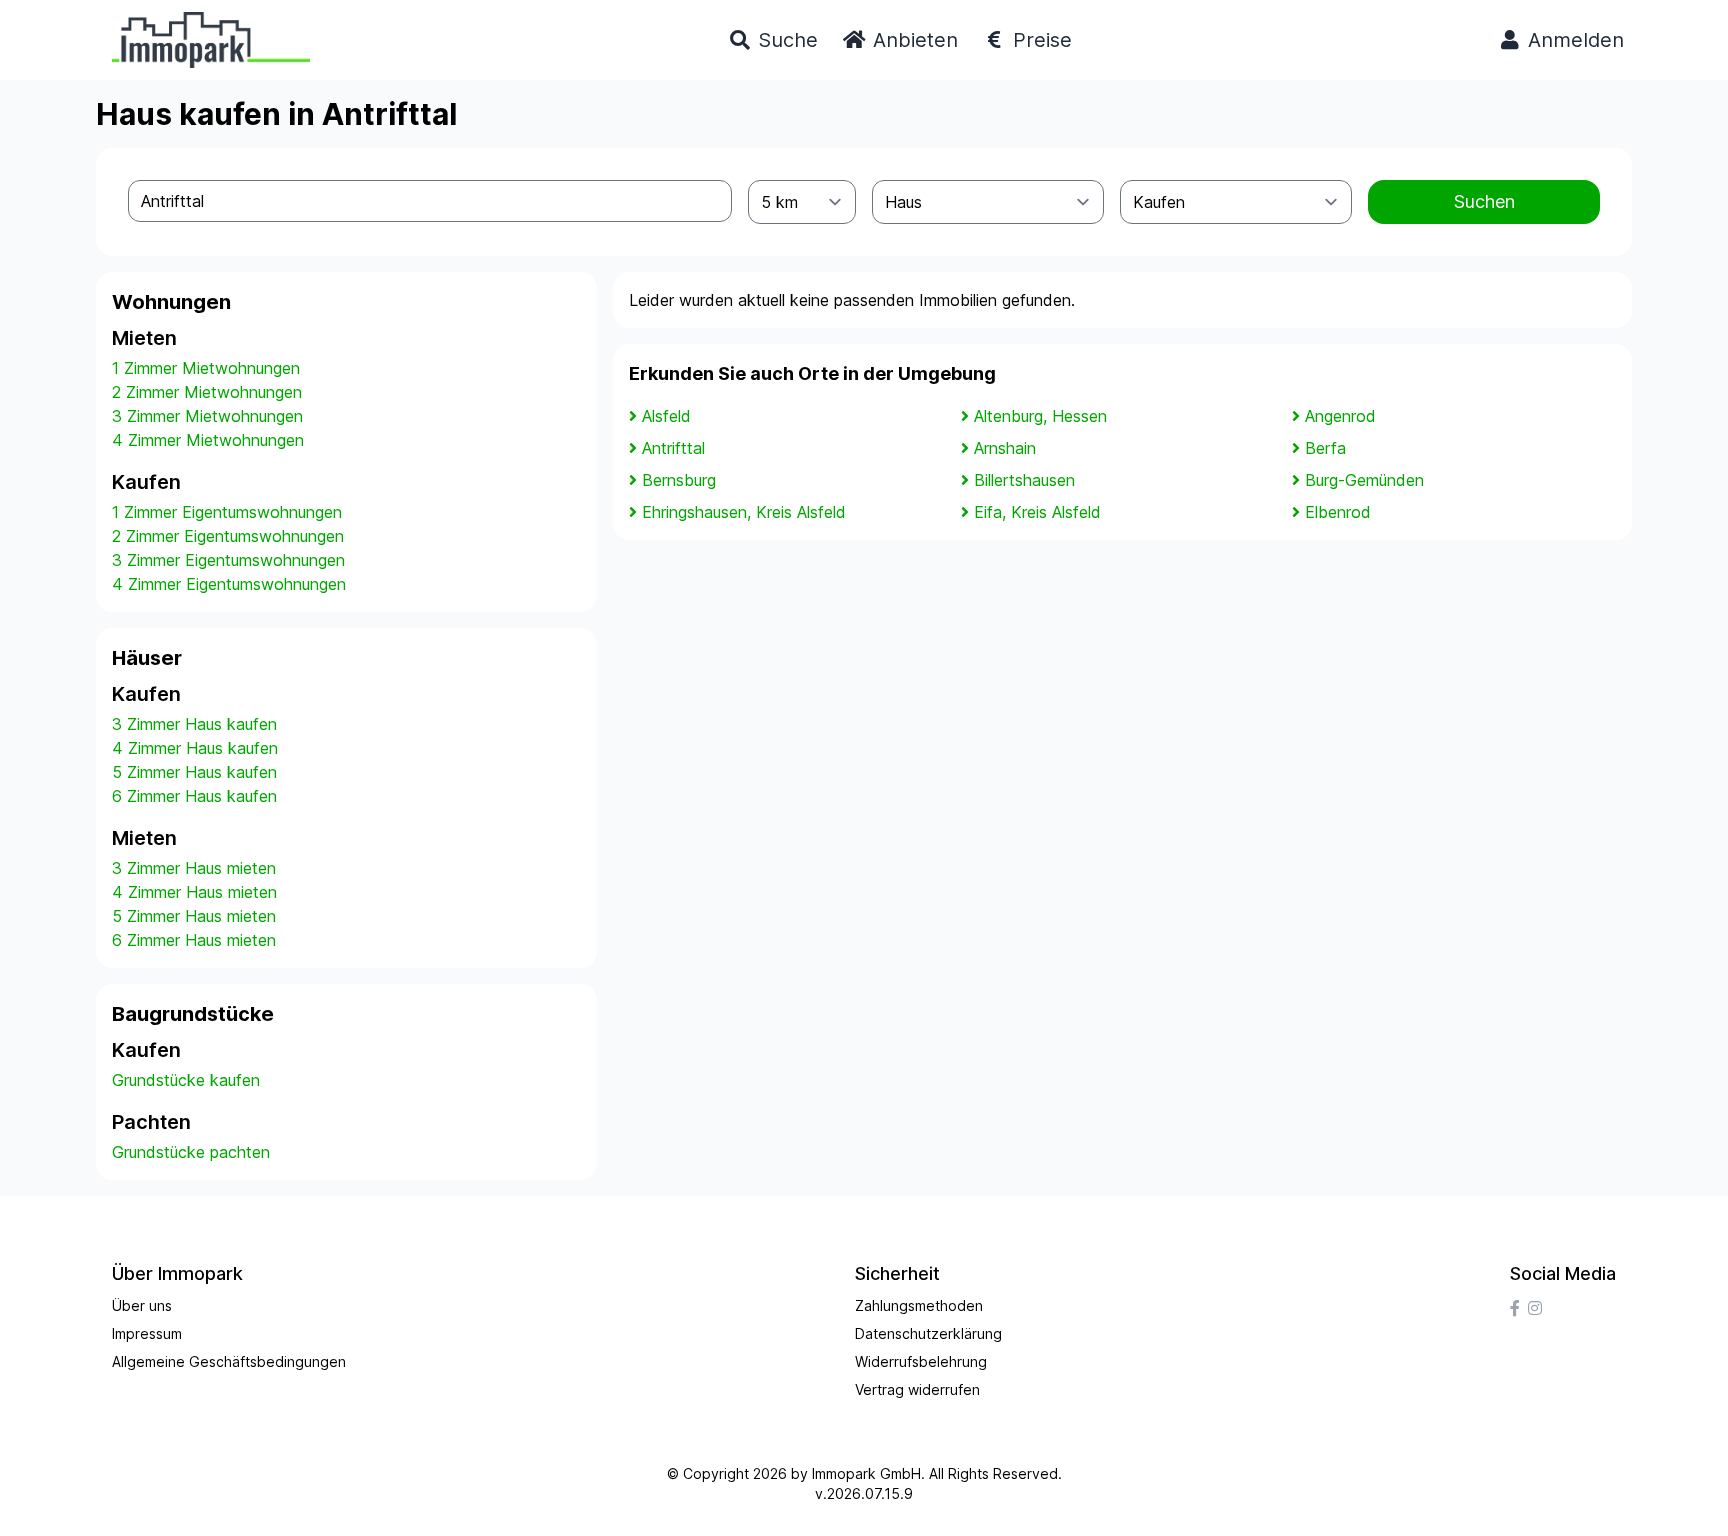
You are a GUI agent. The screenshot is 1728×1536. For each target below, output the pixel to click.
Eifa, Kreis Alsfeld (1037, 512)
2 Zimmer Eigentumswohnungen (228, 536)
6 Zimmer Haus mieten (194, 940)
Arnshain (1005, 448)
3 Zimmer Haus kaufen (194, 724)
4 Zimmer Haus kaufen (195, 748)
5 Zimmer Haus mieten (194, 916)
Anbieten (912, 40)
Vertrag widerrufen (917, 1389)
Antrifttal (673, 448)
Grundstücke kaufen (186, 1080)
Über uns (142, 1305)
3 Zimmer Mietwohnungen (207, 416)
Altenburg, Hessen (1040, 416)
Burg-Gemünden (1364, 480)
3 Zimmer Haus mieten (194, 868)
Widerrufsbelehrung (921, 1361)
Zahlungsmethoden (919, 1305)
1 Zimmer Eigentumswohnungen (227, 512)
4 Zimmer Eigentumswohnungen (229, 584)
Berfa (1325, 448)
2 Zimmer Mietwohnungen (207, 392)
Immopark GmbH (866, 1473)
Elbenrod (1338, 512)
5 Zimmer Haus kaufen (194, 772)
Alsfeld (666, 416)
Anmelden (1573, 40)
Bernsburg (679, 480)
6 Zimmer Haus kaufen (194, 796)
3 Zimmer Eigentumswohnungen (228, 560)
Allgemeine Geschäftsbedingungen (229, 1361)
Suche (785, 40)
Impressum (147, 1333)
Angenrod (1340, 416)
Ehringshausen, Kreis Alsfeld (744, 512)
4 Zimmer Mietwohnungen (208, 440)
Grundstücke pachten (191, 1152)
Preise (1039, 40)
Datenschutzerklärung (928, 1333)
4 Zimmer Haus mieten (194, 892)
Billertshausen (1024, 480)
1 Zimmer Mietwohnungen (206, 368)
